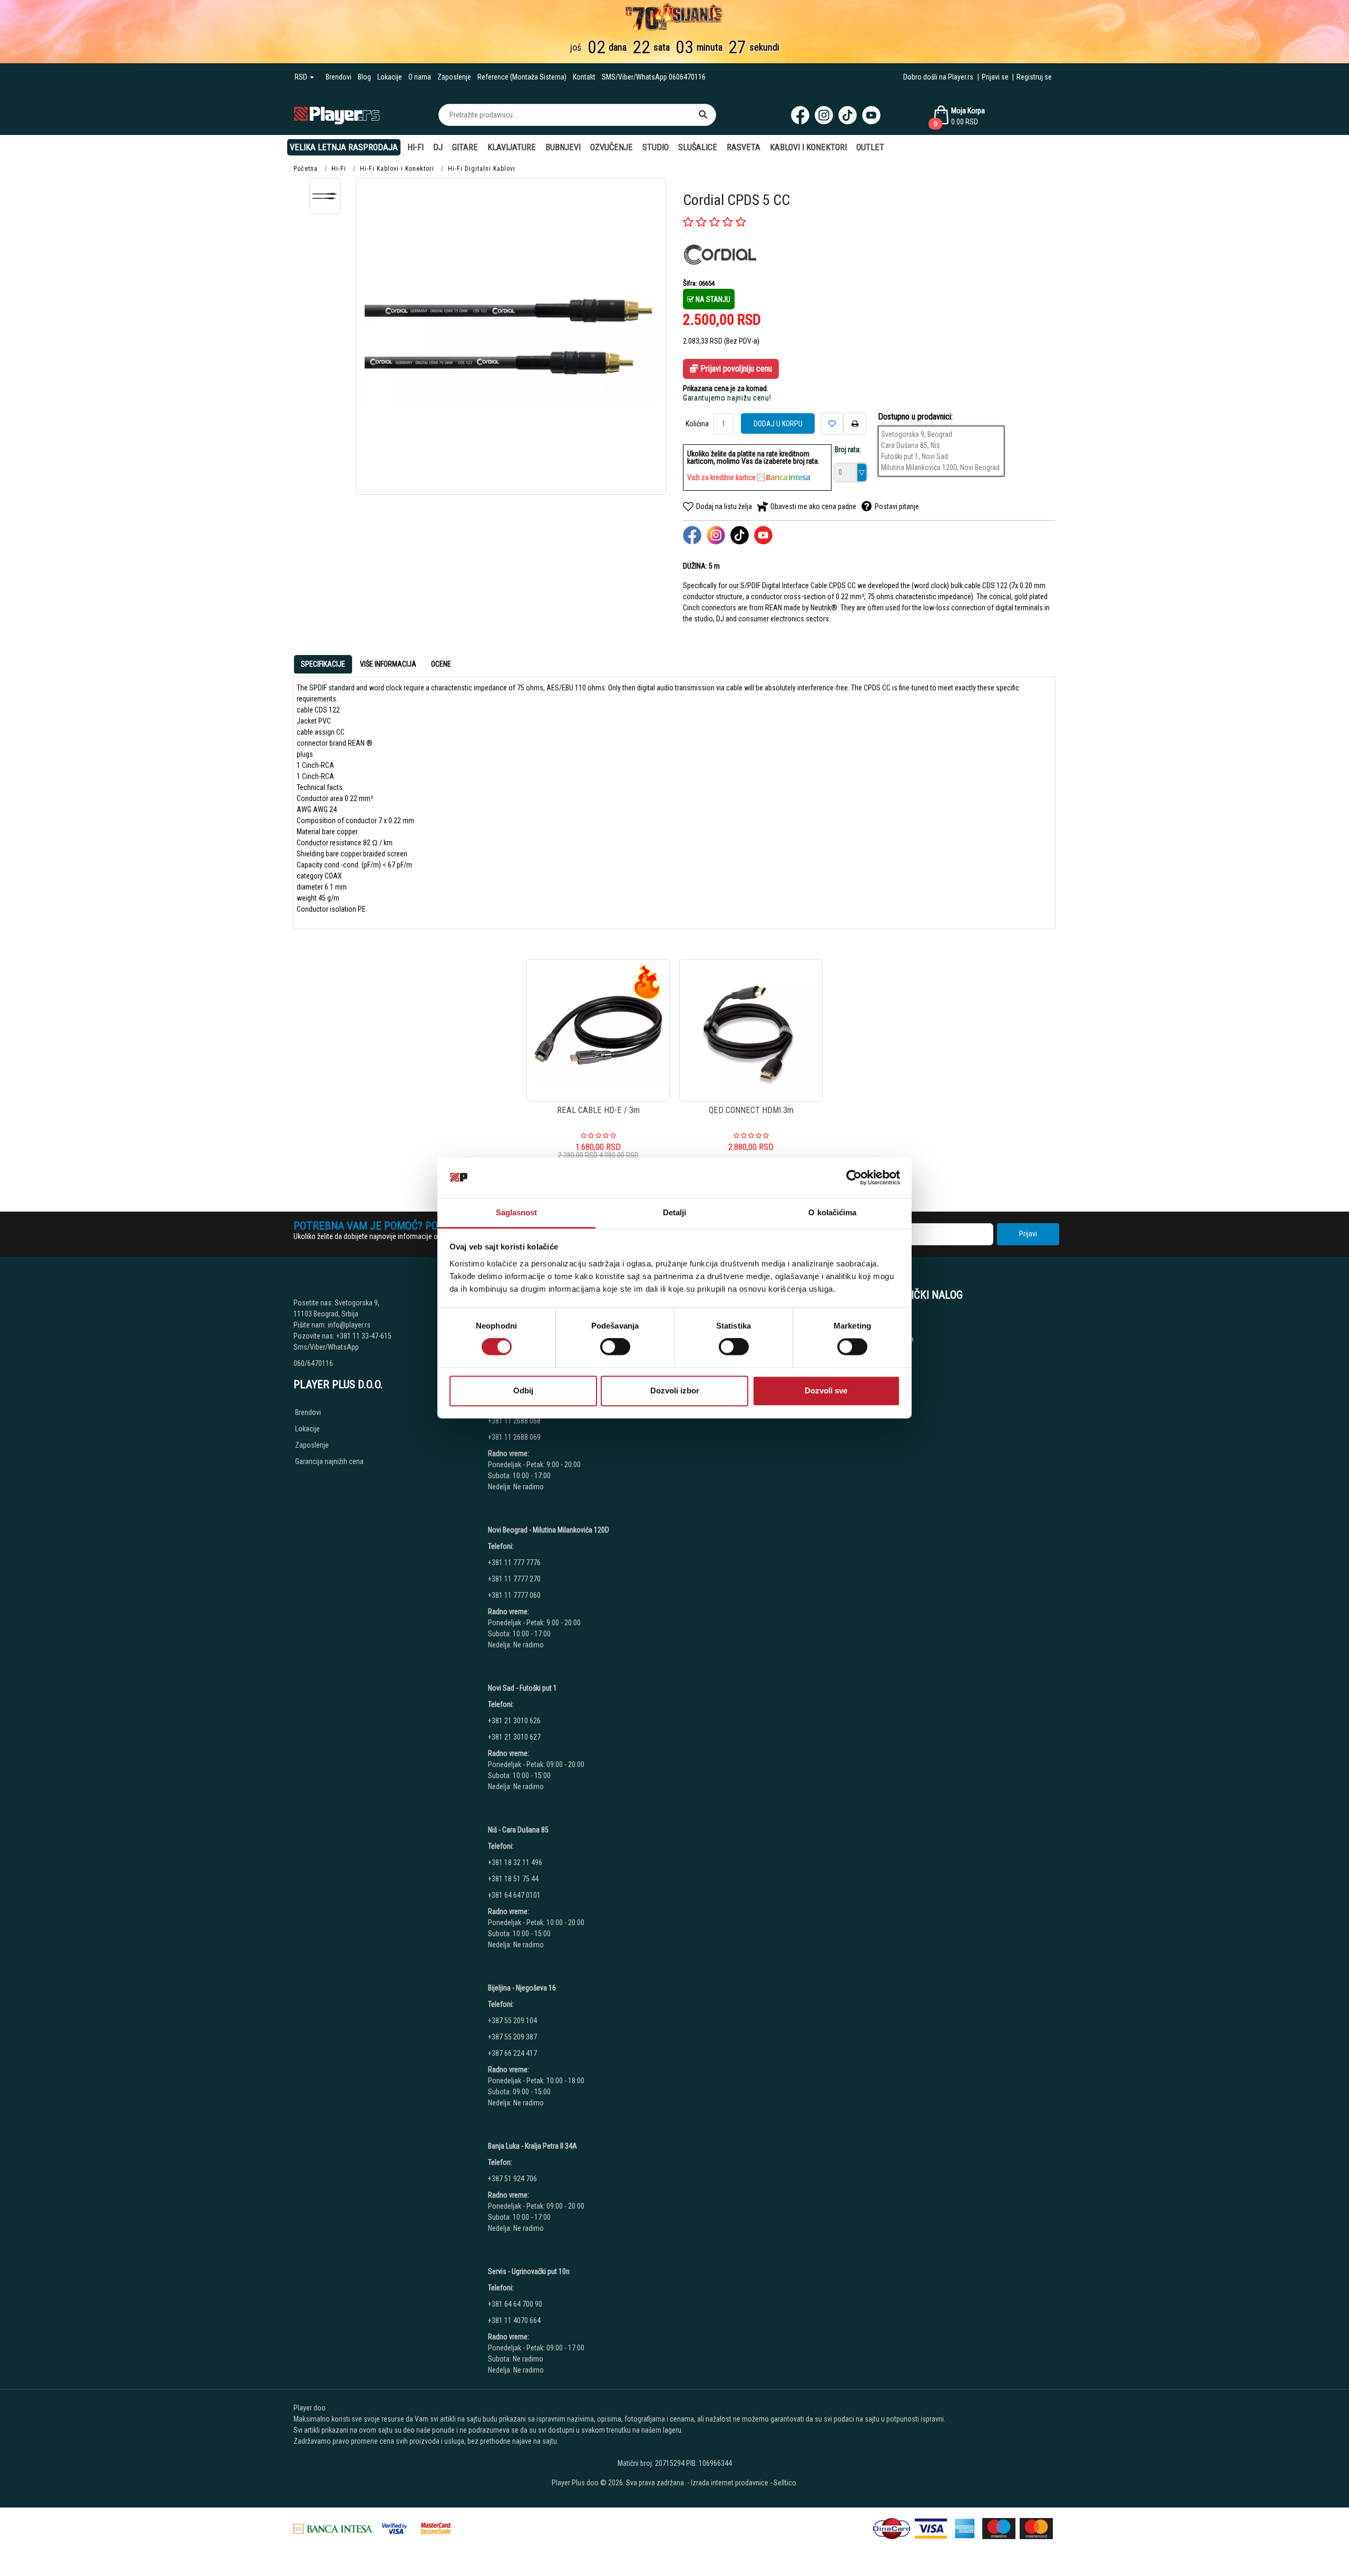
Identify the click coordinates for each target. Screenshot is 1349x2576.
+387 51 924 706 (512, 2179)
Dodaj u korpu (778, 424)
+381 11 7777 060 (515, 1595)
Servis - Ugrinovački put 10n (529, 2271)
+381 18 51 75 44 (513, 1879)
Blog (364, 77)
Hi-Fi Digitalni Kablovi (482, 169)
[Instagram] (824, 115)
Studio (656, 147)
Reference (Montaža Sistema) (522, 77)
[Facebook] (800, 115)
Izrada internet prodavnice (730, 2483)
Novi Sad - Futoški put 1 (522, 1688)
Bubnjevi (563, 147)
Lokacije (390, 77)
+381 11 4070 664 (514, 2320)
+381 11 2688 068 (514, 1421)
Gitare (465, 147)
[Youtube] (871, 115)
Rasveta (744, 147)
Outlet (870, 147)
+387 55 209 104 (512, 2021)
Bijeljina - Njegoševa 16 (522, 1988)
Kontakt (584, 77)
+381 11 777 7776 (515, 1563)
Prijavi (1028, 1234)
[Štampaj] (855, 424)
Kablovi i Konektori (808, 147)
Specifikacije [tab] (323, 664)
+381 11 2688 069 (514, 1437)
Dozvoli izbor (675, 1391)
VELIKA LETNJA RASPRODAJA (344, 147)
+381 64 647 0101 (514, 1895)
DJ (438, 147)
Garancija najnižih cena (329, 1461)
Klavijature (512, 147)
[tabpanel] (674, 799)
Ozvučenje (612, 147)
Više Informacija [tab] (388, 664)
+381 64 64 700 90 (515, 2304)
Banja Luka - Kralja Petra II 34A (532, 2146)
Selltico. (786, 2483)
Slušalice (698, 147)
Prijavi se (995, 77)
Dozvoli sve (826, 1391)
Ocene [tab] (441, 664)
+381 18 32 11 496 (515, 1862)
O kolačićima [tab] (832, 1212)
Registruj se (1034, 77)
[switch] (615, 1347)
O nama (420, 77)
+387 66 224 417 (512, 2053)
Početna (306, 169)
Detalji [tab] (675, 1212)
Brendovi (339, 77)
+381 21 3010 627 (514, 1737)
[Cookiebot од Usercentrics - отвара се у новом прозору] (854, 1178)
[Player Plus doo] (337, 115)
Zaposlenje (454, 77)
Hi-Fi (416, 147)
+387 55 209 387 (512, 2037)
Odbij (523, 1391)
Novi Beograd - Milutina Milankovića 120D (549, 1530)
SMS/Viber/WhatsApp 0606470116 (654, 77)
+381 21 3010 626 (514, 1721)
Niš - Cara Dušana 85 (518, 1830)
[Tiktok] (848, 115)
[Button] (703, 115)
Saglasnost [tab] (517, 1212)
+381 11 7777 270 (515, 1579)
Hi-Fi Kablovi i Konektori (397, 169)
